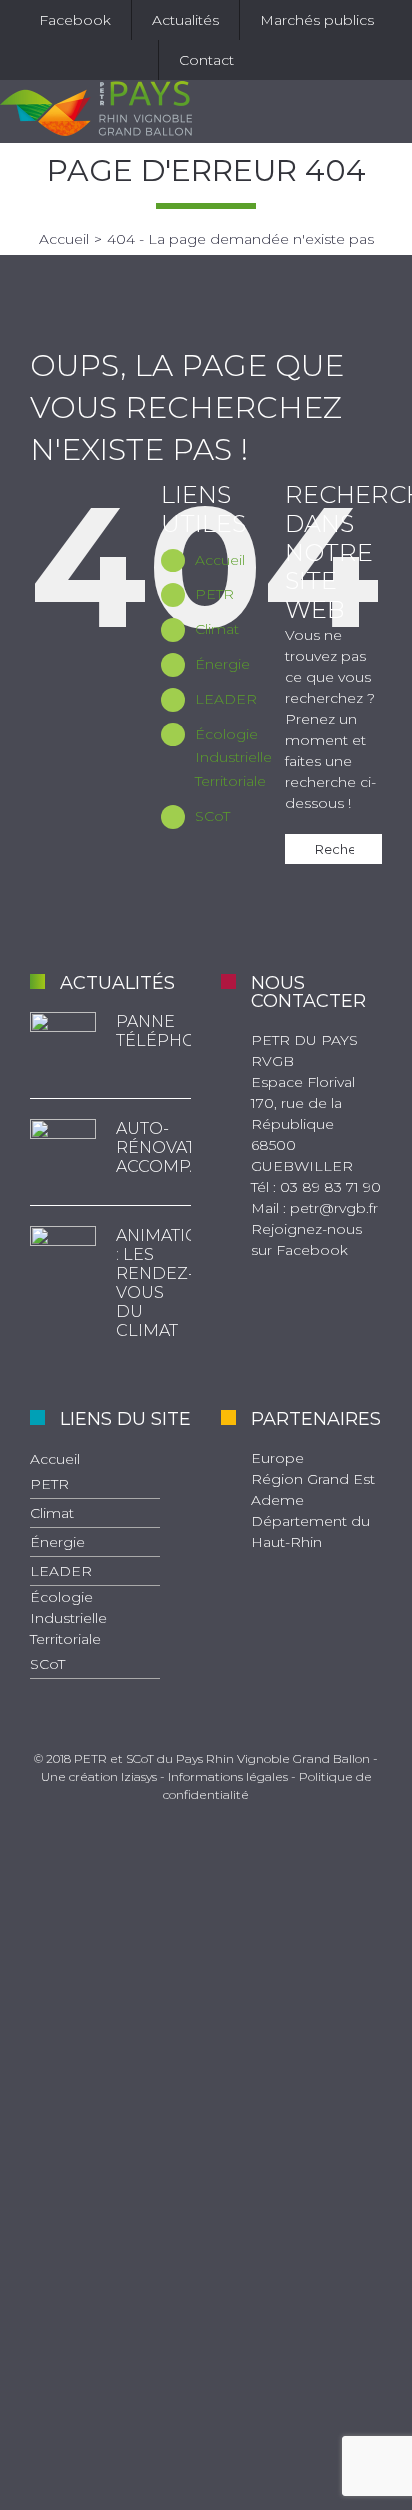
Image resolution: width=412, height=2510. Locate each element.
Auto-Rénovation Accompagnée (153, 1147)
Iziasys (139, 1776)
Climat (217, 629)
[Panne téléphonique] (63, 1045)
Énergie (222, 664)
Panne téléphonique (153, 1031)
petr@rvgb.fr (334, 1208)
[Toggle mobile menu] (394, 111)
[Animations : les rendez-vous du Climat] (63, 1259)
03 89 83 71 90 (330, 1187)
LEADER (226, 699)
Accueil (220, 560)
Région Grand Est (313, 1479)
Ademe (277, 1500)
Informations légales (228, 1776)
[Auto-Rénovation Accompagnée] (63, 1152)
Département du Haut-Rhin (310, 1531)
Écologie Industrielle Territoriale (233, 758)
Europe (277, 1458)
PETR (214, 594)
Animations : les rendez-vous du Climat (153, 1283)
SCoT (212, 816)
